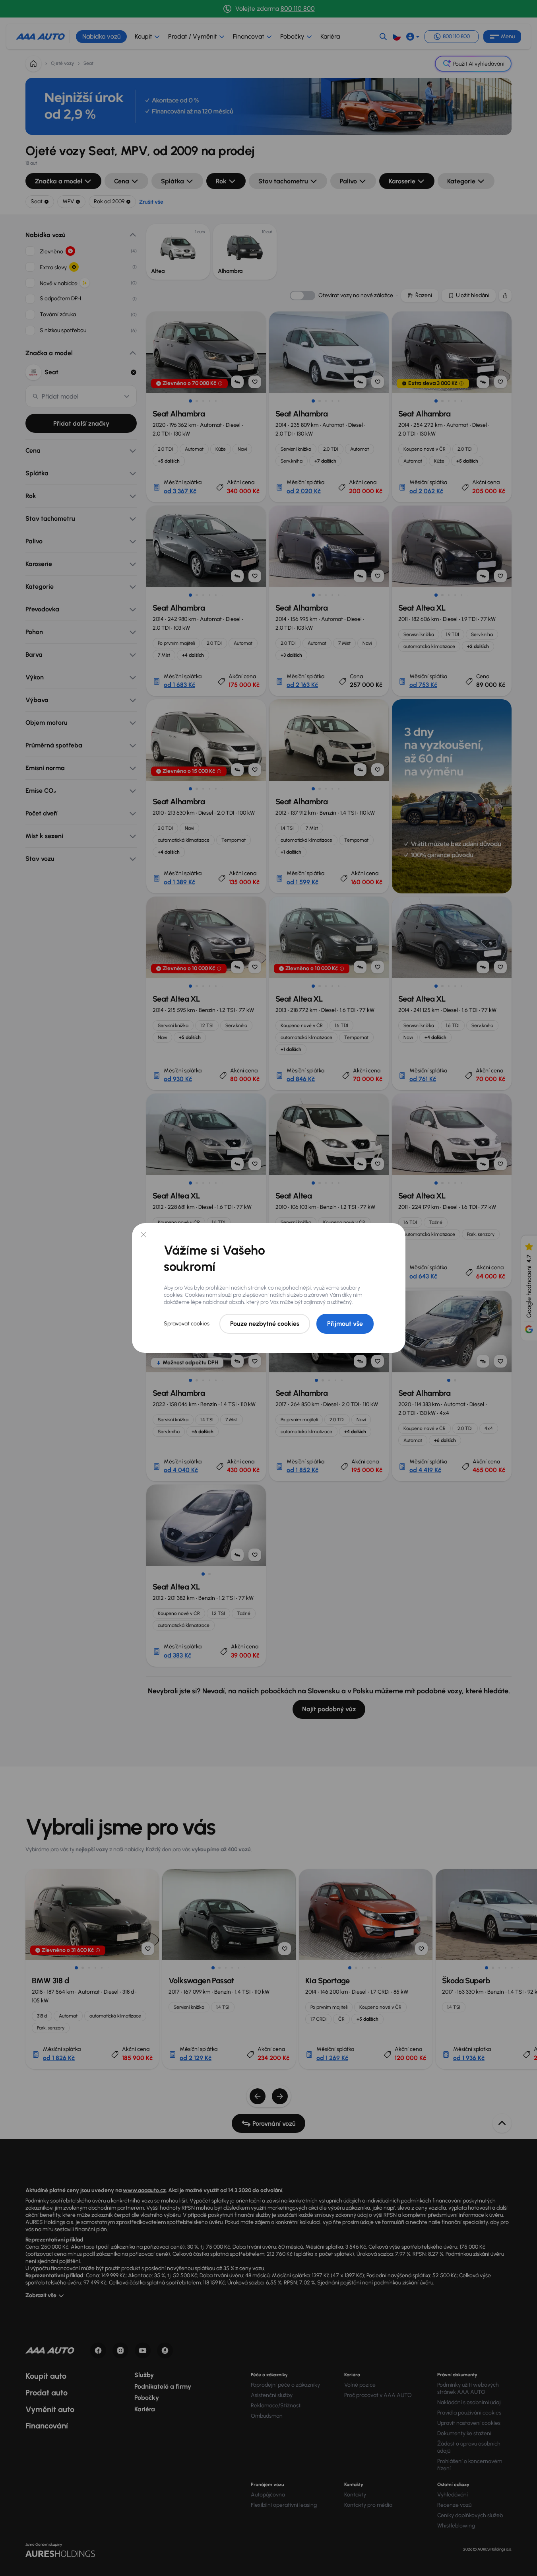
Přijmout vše (345, 1324)
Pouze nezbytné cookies (265, 1324)
